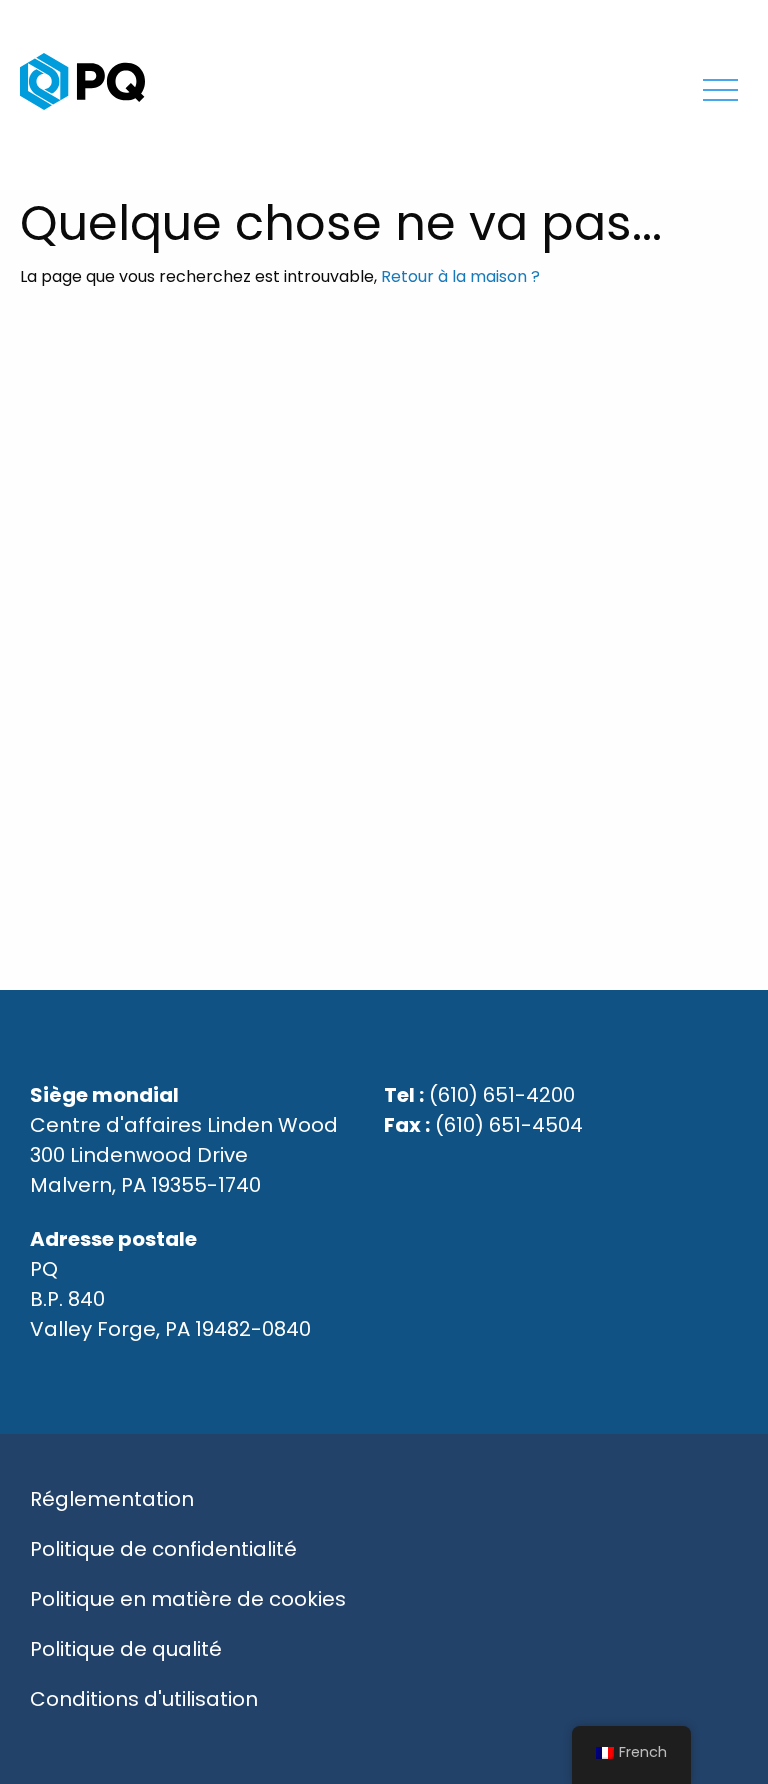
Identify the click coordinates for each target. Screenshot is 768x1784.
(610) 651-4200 (502, 1095)
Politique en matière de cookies (188, 1599)
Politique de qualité (126, 1649)
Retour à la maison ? (460, 276)
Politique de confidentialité (163, 1549)
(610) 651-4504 (509, 1125)
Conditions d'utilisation (144, 1699)
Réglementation (112, 1499)
